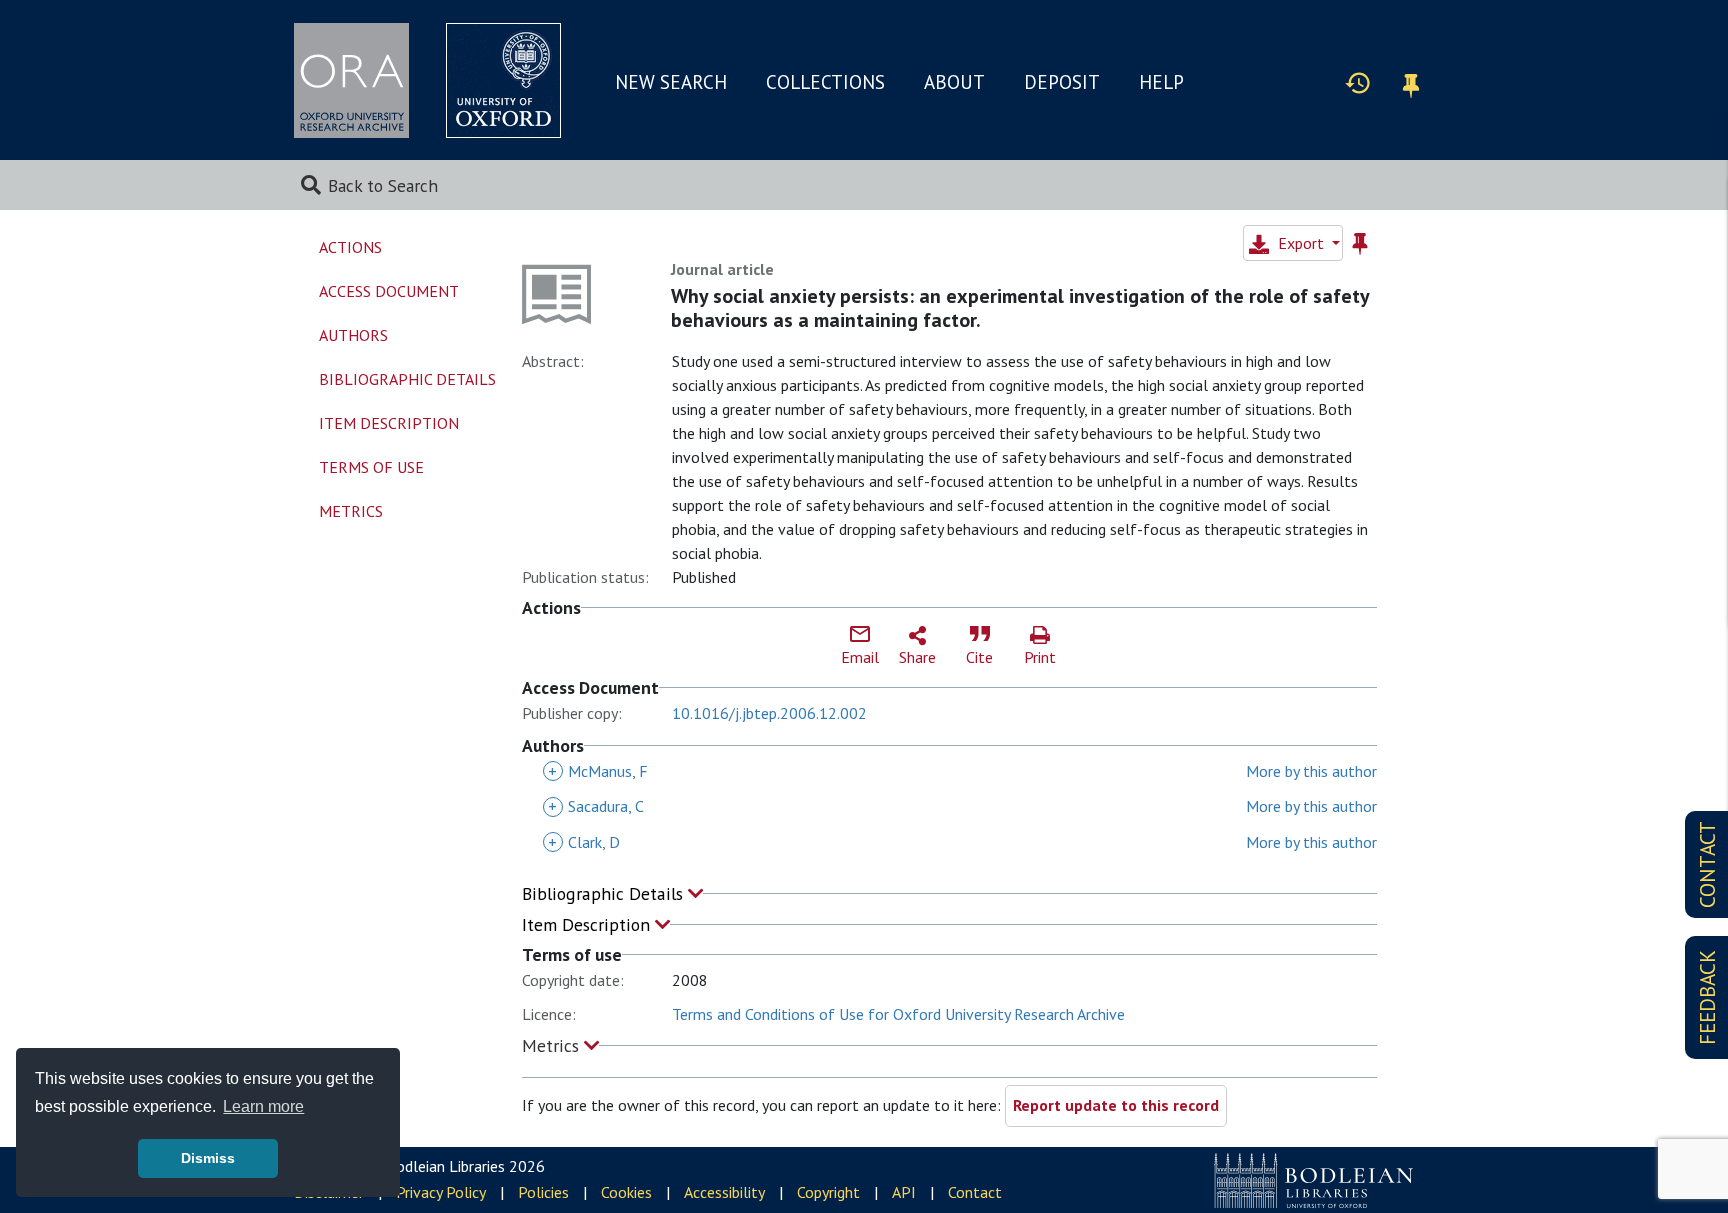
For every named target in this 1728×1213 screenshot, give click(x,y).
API (904, 1192)
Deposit (1062, 82)
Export (1301, 243)
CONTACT (1707, 864)
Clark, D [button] (584, 842)
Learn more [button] (263, 1106)
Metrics (553, 1045)
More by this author (1311, 771)
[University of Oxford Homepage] (503, 80)
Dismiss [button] (208, 1158)
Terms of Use (371, 467)
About (954, 82)
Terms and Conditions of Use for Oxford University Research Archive (898, 1014)
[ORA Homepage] (351, 80)
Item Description (588, 924)
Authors (353, 335)
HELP (1161, 82)
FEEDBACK (1707, 997)
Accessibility (724, 1192)
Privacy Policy (441, 1192)
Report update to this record (1116, 1105)
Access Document (389, 291)
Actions (350, 247)
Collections (825, 82)
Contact (975, 1192)
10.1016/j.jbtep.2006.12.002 (769, 713)
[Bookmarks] (1411, 82)
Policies (543, 1192)
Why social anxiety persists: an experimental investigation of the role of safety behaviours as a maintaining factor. (1020, 308)
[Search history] (1358, 82)
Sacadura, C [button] (596, 806)
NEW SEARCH (671, 82)
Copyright (828, 1192)
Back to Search (383, 185)
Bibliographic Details (605, 893)
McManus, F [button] (598, 771)
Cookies (626, 1192)
